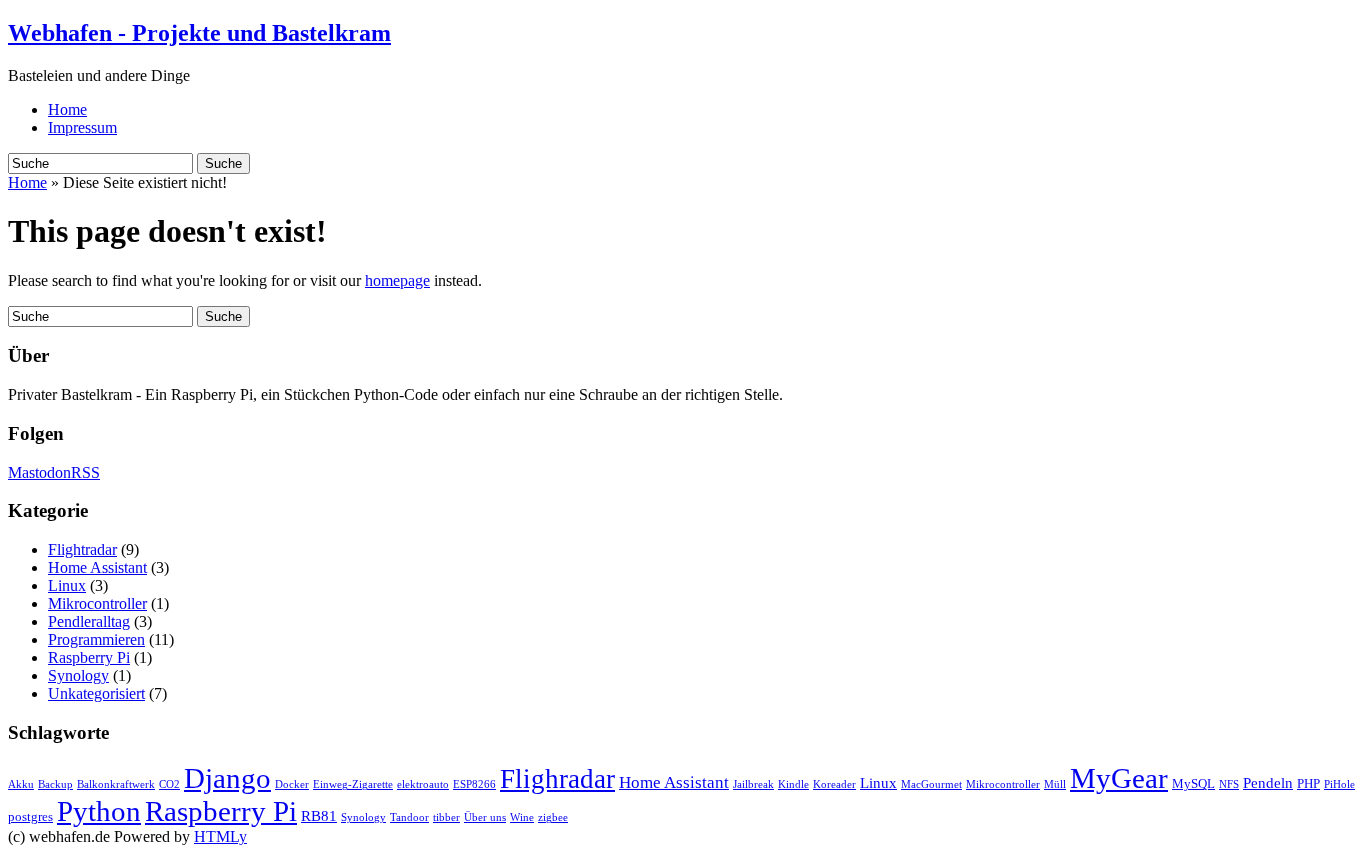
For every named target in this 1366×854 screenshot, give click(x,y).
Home (67, 109)
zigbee (553, 817)
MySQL (1193, 784)
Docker (292, 784)
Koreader (834, 784)
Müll (1055, 784)
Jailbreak (753, 784)
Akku (21, 784)
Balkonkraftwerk (116, 784)
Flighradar (557, 779)
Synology (78, 675)
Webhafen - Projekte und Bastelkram (199, 33)
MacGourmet (931, 784)
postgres (30, 817)
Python (99, 811)
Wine (522, 817)
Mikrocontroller (97, 603)
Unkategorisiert (96, 693)
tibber (446, 817)
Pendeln (1268, 783)
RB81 (319, 816)
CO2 (169, 784)
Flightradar (82, 549)
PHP (1308, 784)
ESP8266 (474, 784)
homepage (397, 280)
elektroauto (423, 784)
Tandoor (409, 817)
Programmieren (96, 639)
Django (227, 778)
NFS (1229, 784)
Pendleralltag (89, 621)
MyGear (1119, 778)
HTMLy (220, 836)
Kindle (793, 784)
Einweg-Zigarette (353, 784)
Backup (55, 784)
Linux (67, 585)
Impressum (82, 127)
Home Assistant (97, 567)
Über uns (485, 817)
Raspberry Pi (89, 657)
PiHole (1339, 784)
